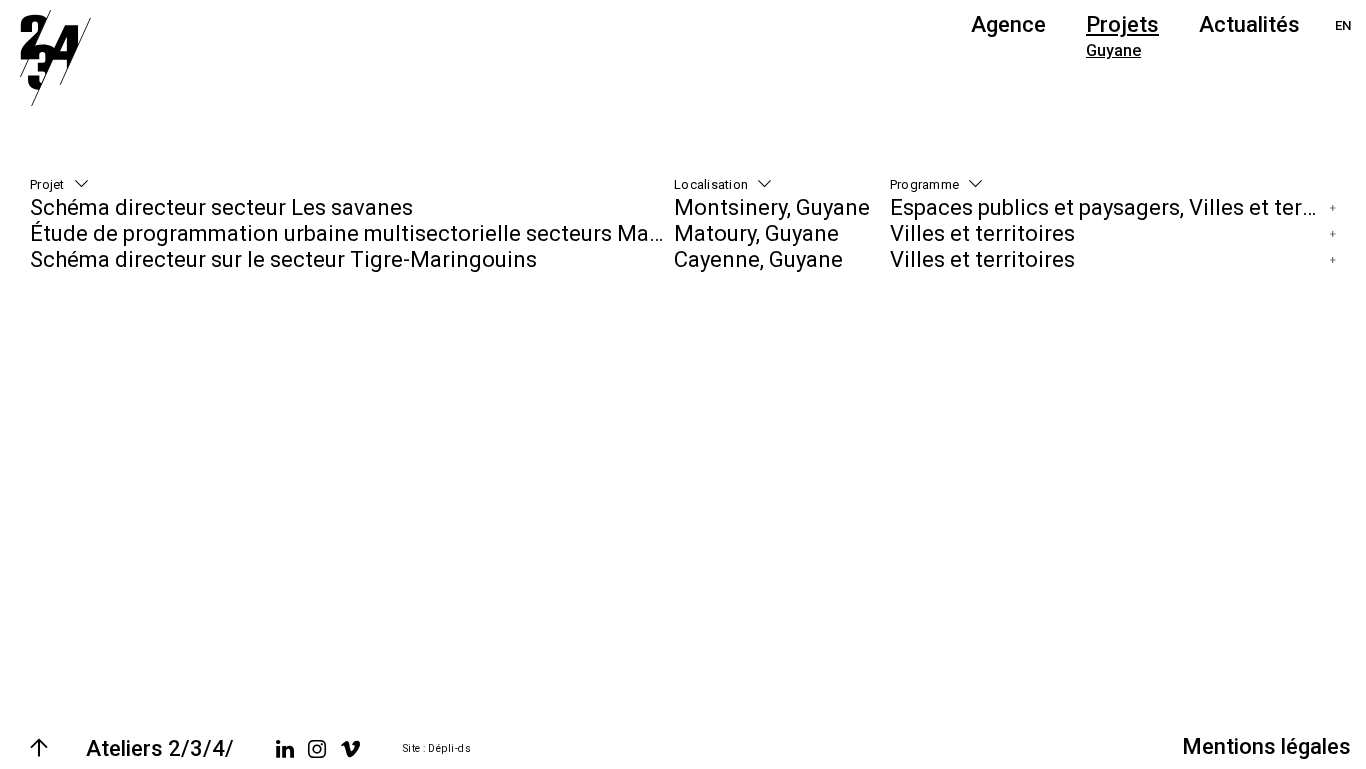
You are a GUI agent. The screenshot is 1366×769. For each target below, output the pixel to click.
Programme (924, 184)
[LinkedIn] (285, 749)
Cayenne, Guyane (758, 259)
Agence (1008, 24)
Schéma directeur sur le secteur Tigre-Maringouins (283, 259)
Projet (47, 184)
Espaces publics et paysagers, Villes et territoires (1108, 207)
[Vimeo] (350, 749)
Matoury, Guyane (756, 233)
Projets (1122, 24)
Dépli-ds (449, 748)
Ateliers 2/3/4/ (160, 748)
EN (1343, 25)
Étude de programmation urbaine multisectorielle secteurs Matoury (352, 233)
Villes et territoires (982, 233)
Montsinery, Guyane (772, 207)
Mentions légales (1266, 746)
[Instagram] (317, 749)
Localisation (711, 184)
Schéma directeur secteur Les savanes (221, 207)
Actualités (1249, 24)
